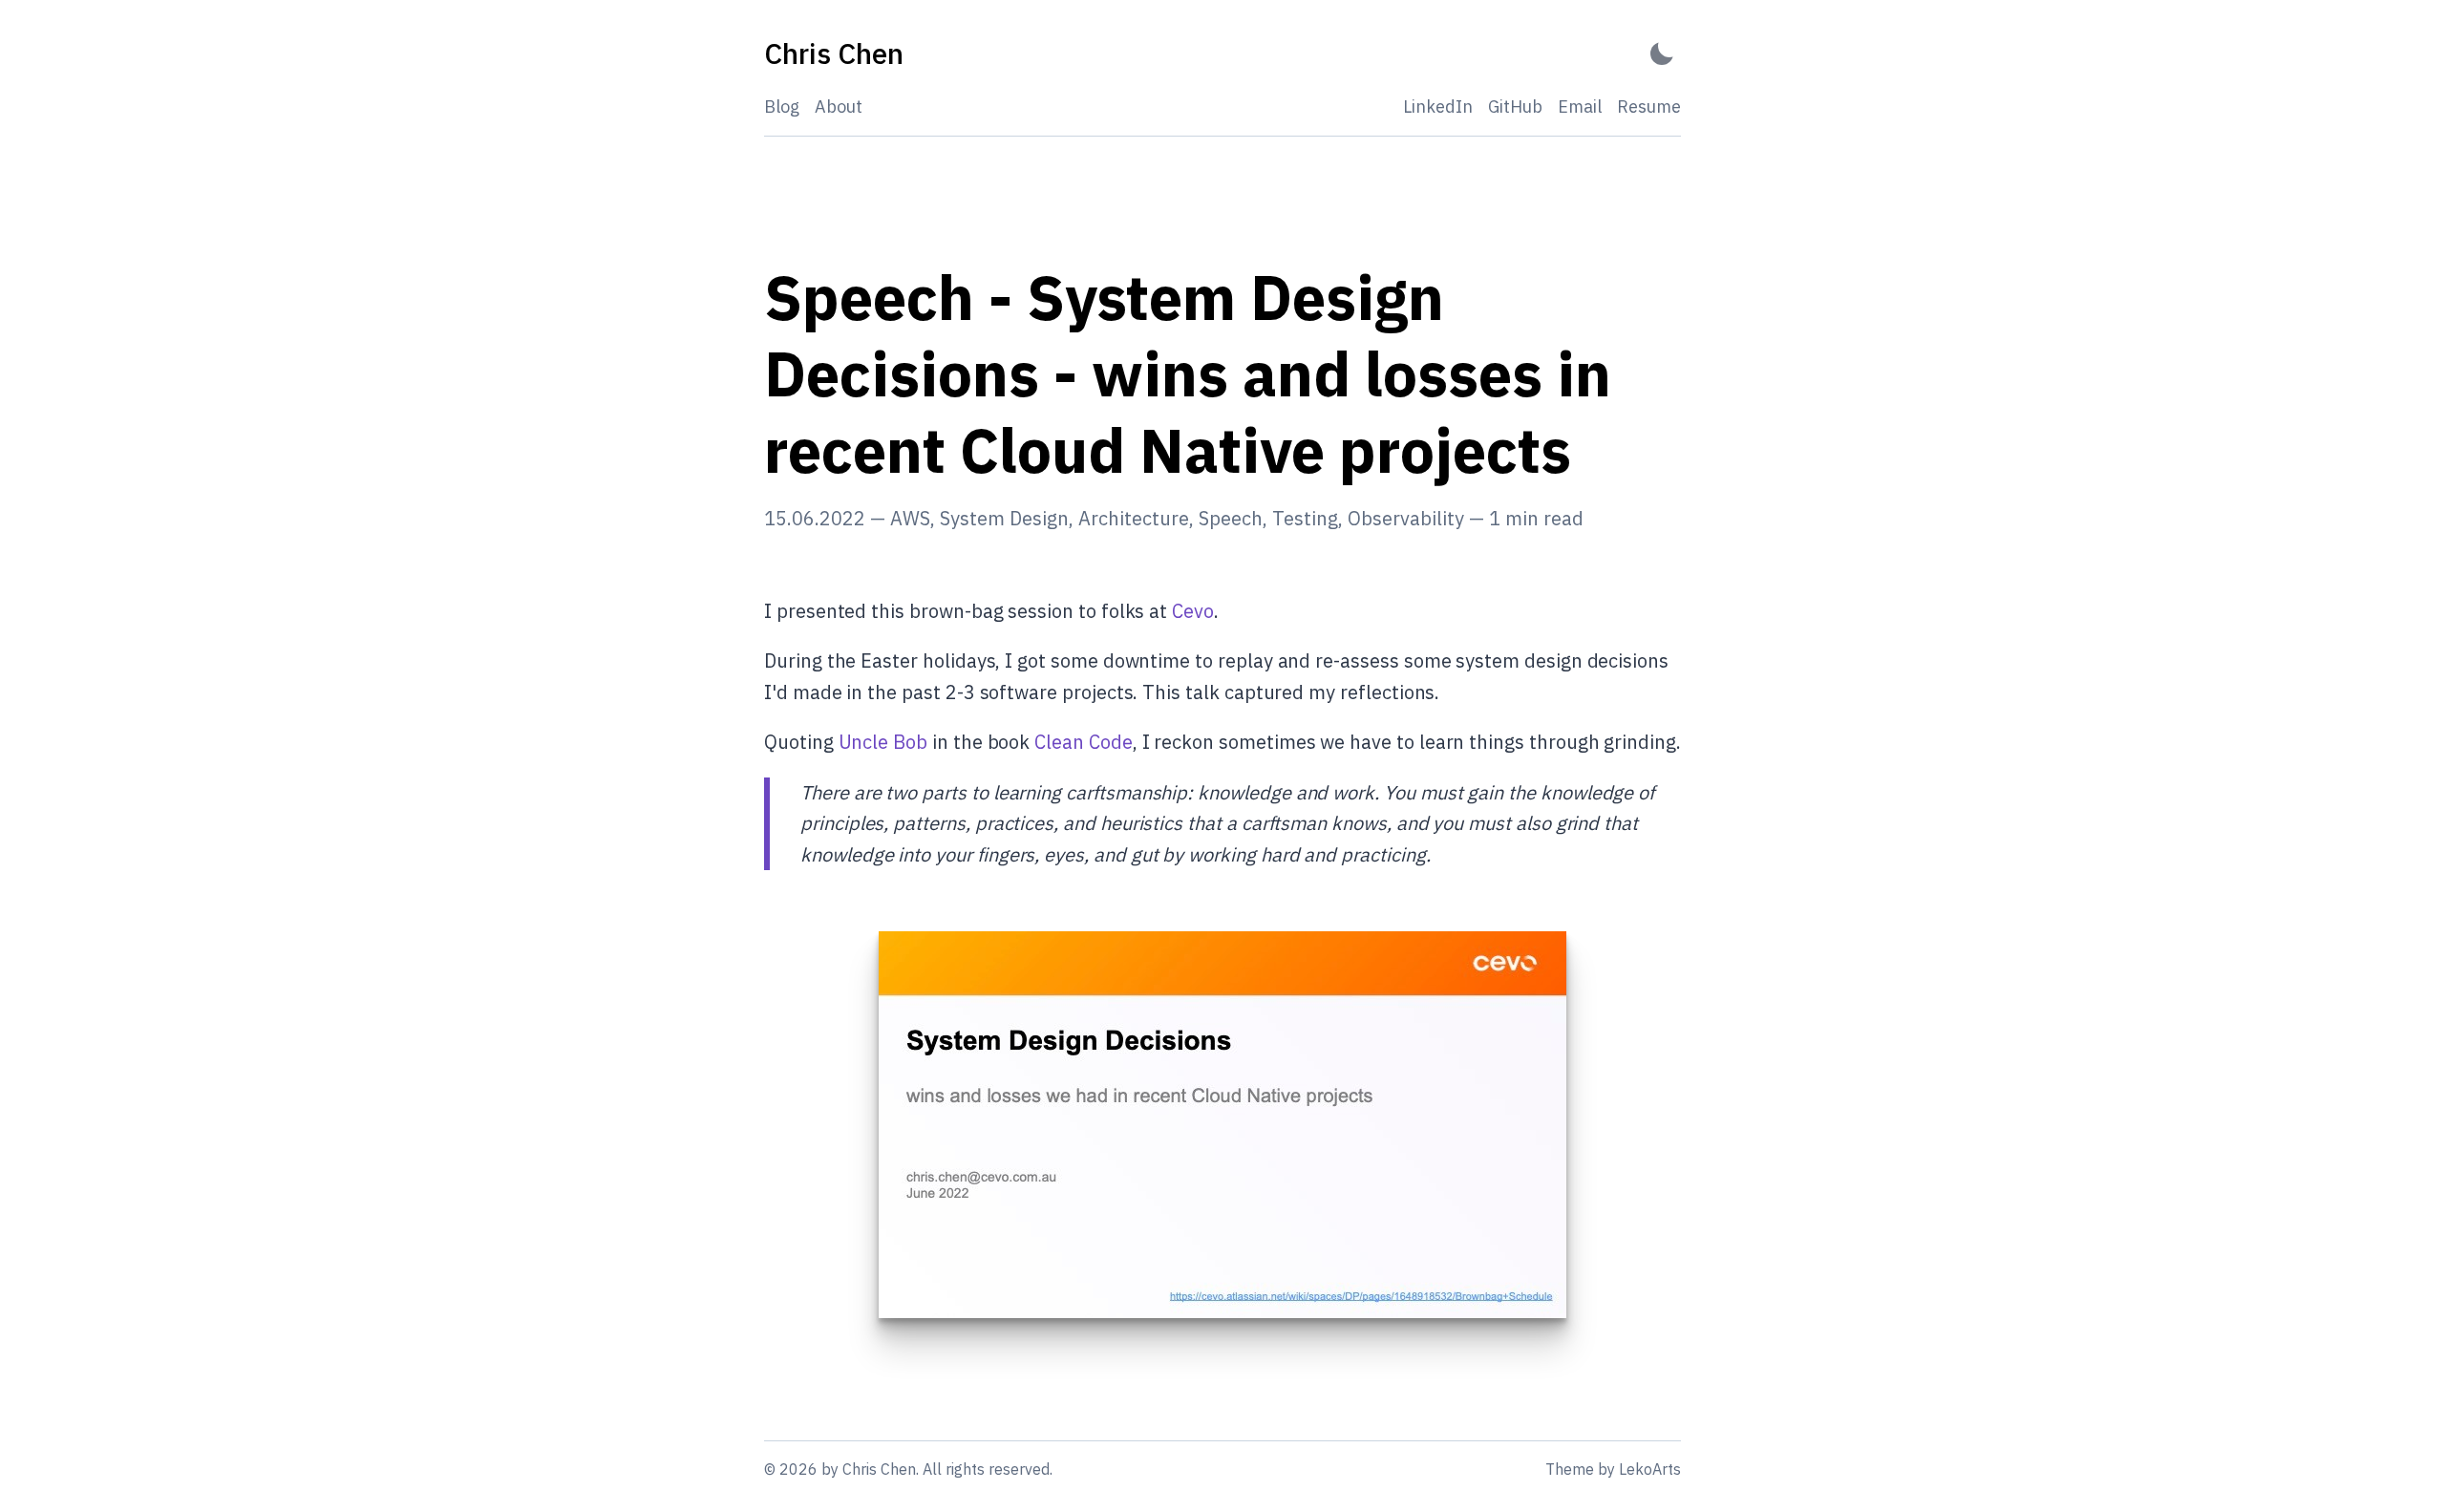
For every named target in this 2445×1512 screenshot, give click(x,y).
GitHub (1515, 106)
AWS (910, 518)
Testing (1305, 518)
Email (1580, 106)
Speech (1231, 518)
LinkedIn (1438, 106)
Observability (1406, 518)
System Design (1004, 518)
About (839, 106)
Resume (1649, 106)
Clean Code (1083, 742)
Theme (1570, 1469)
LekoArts (1650, 1469)
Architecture (1134, 518)
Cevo (1193, 611)
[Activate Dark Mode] (1662, 54)
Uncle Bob (883, 742)
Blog (782, 106)
